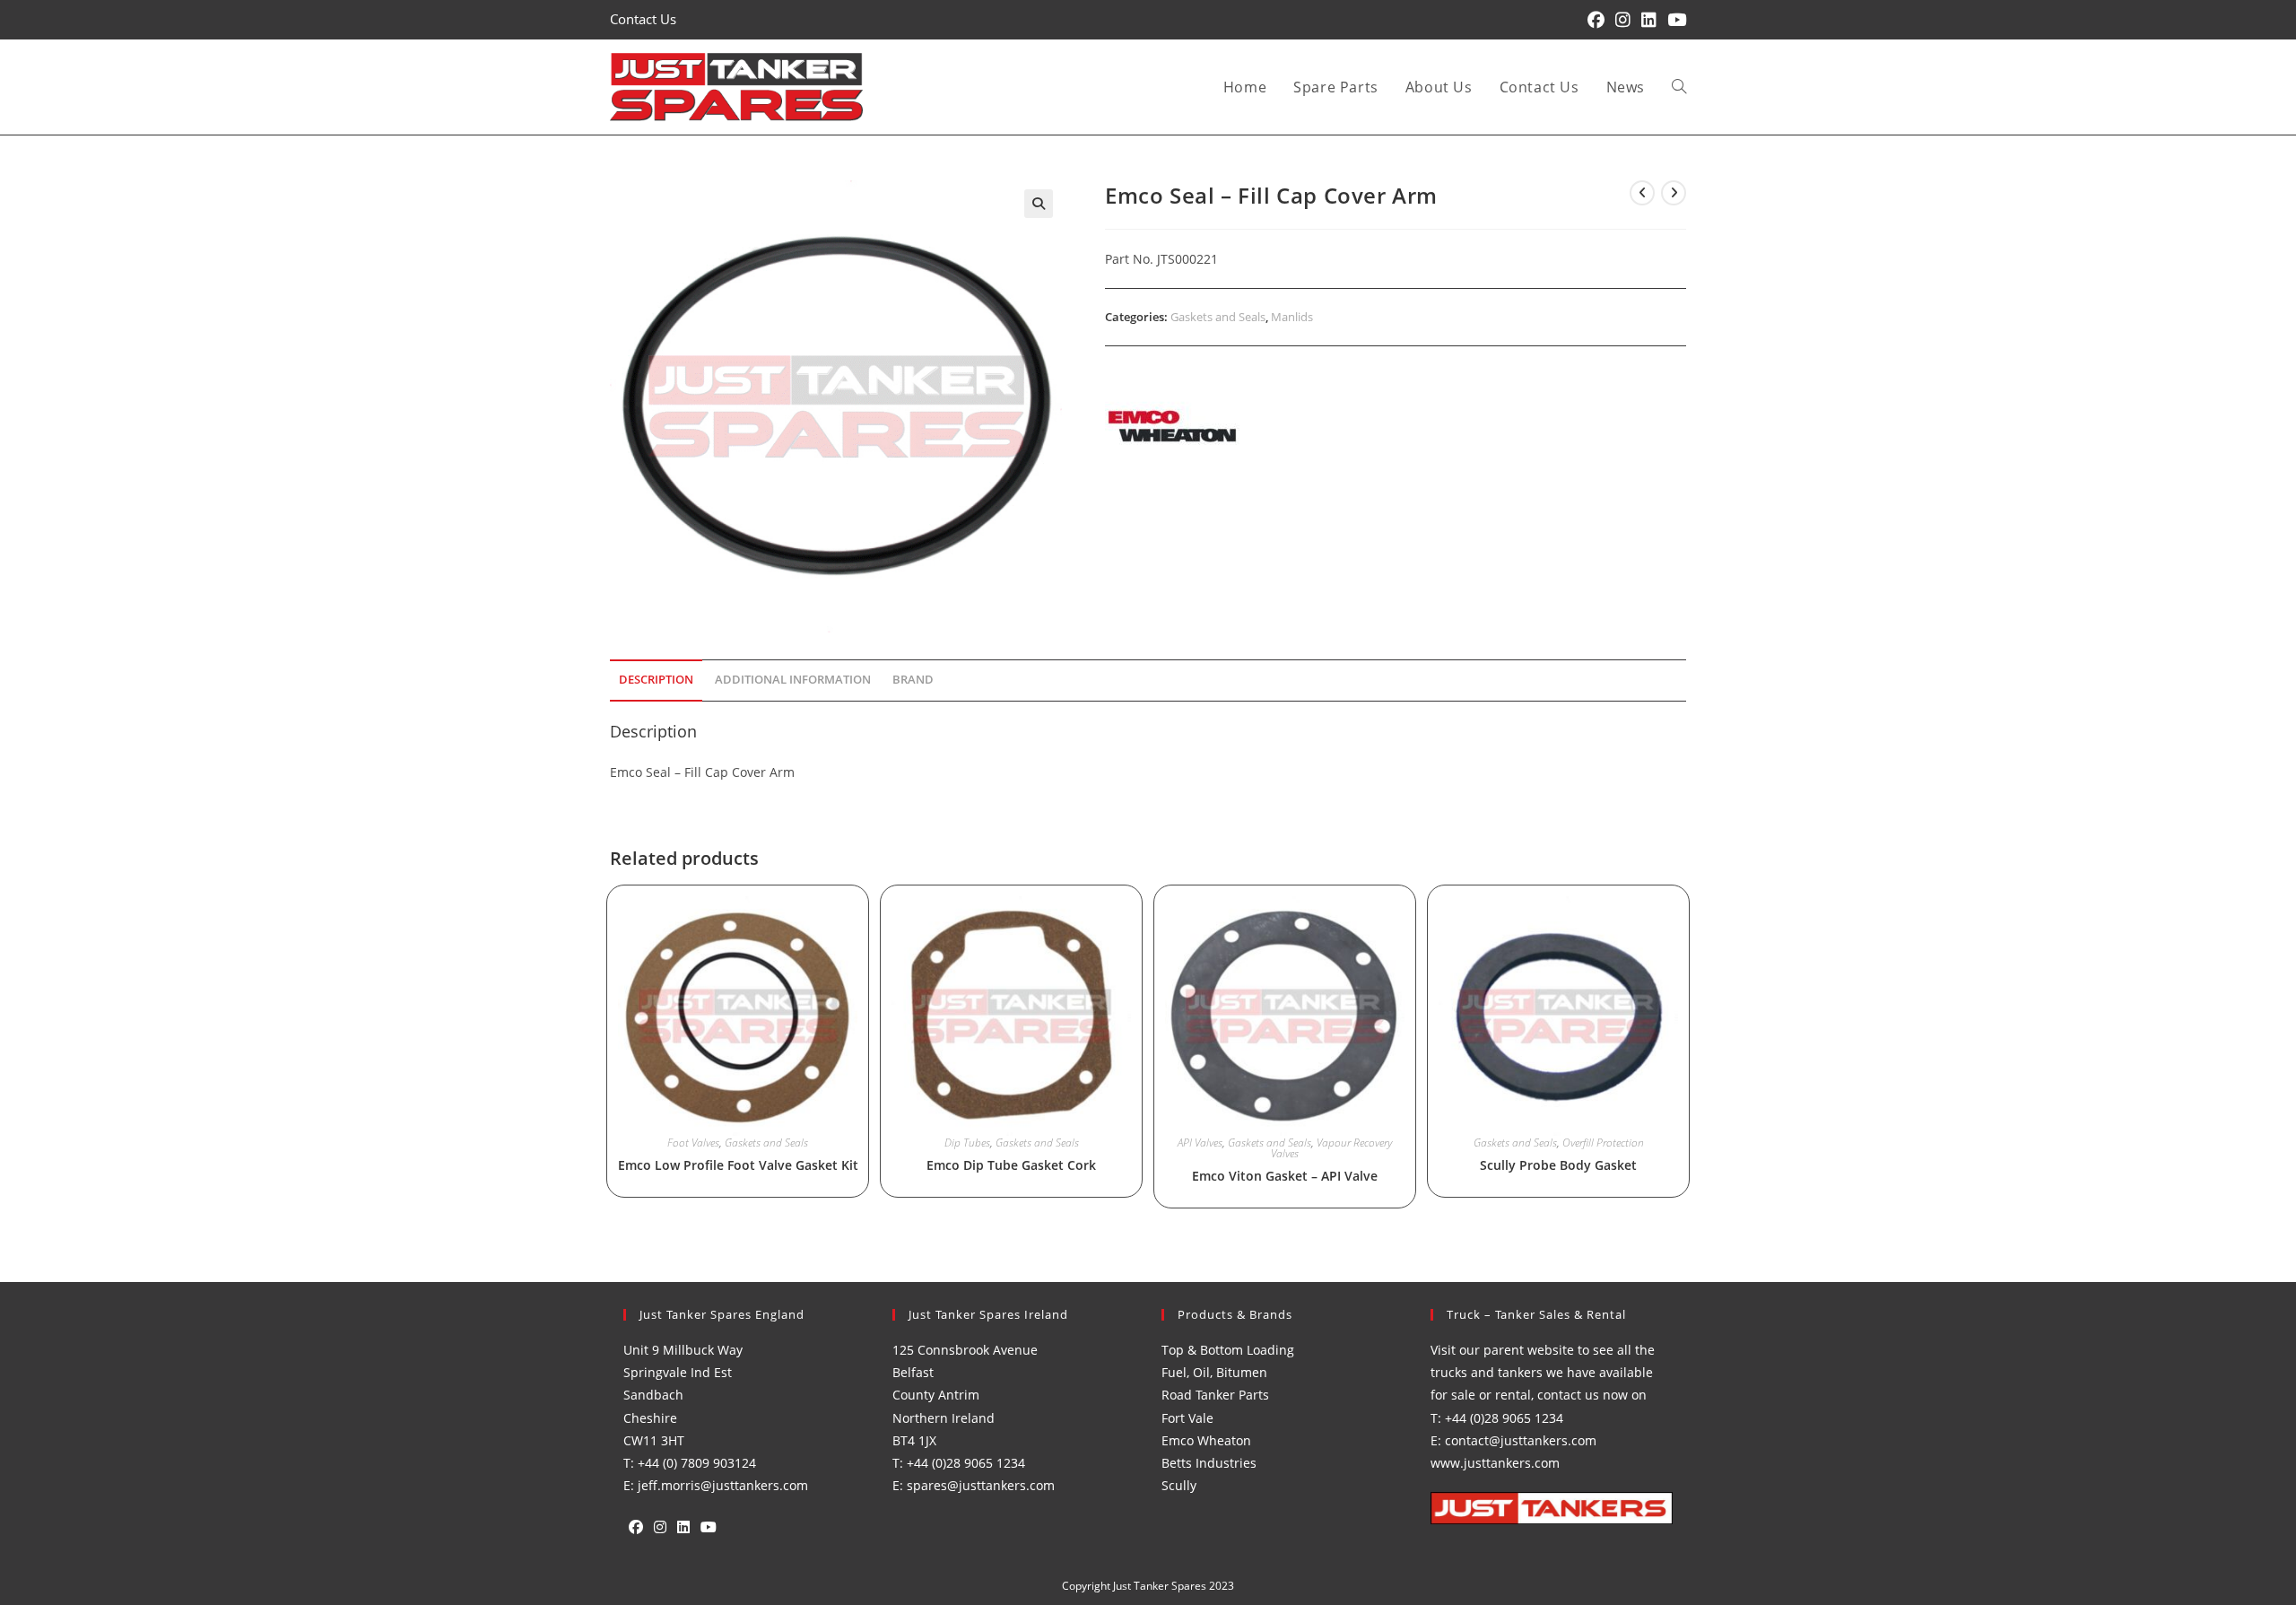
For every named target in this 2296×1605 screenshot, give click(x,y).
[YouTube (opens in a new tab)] (1674, 20)
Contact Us (643, 19)
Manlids (1292, 317)
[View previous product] (1642, 193)
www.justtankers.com (1495, 1463)
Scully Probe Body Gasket (1558, 1165)
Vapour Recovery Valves (1331, 1148)
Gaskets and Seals (1218, 317)
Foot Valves (693, 1143)
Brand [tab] (913, 680)
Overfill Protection (1603, 1143)
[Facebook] (636, 1527)
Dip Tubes (967, 1143)
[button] (1039, 204)
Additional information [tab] (793, 680)
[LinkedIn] (683, 1527)
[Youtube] (709, 1527)
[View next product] (1674, 193)
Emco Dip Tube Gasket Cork (1011, 1165)
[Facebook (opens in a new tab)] (1596, 20)
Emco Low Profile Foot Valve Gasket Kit (738, 1165)
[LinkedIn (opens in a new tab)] (1649, 20)
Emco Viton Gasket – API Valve (1285, 1176)
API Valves (1200, 1143)
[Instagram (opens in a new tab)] (1623, 20)
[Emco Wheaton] (1172, 426)
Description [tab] (656, 680)
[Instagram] (660, 1527)
